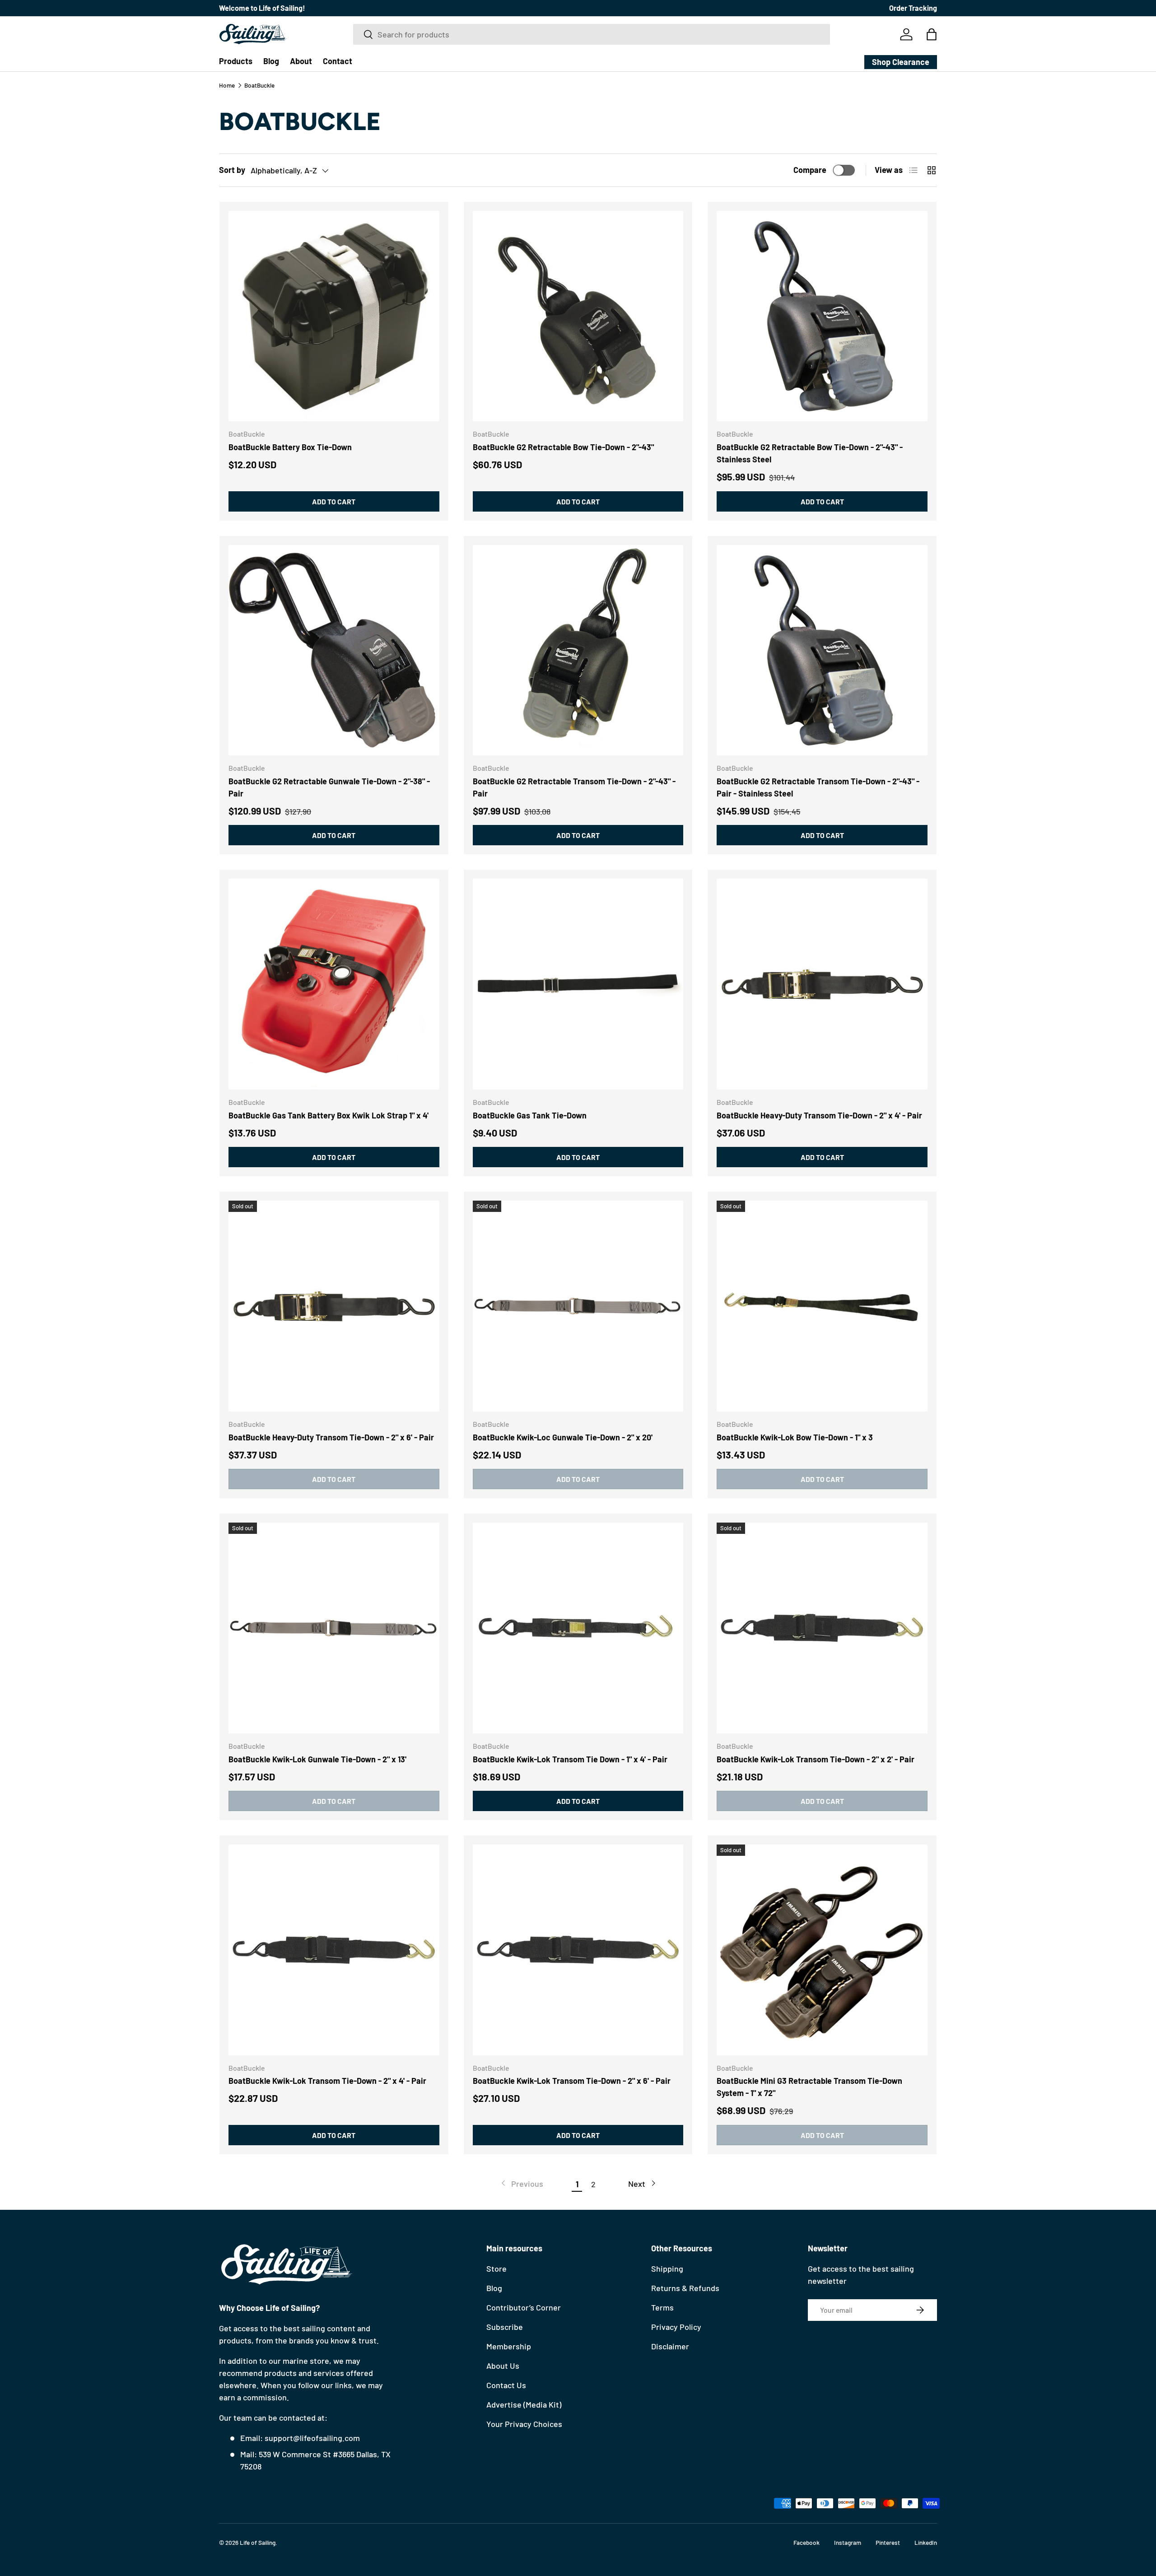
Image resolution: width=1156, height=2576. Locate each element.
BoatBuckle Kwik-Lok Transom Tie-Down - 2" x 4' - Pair (327, 2081)
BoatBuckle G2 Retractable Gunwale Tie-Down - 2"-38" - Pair (329, 787)
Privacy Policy (676, 2327)
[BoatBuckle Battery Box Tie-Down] (334, 316)
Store (496, 2269)
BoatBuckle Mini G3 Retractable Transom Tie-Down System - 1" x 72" (809, 2087)
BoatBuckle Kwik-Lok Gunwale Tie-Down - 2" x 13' (317, 1759)
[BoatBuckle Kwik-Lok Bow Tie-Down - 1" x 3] (822, 1306)
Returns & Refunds (685, 2288)
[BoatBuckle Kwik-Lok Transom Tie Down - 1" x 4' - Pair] (578, 1628)
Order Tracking (913, 8)
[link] (521, 2184)
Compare (810, 170)
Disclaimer (670, 2346)
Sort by (232, 170)
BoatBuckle (259, 85)
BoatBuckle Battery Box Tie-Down (290, 447)
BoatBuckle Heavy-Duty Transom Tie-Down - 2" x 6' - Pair (331, 1437)
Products (236, 61)
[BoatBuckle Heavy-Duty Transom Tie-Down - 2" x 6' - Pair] (334, 1306)
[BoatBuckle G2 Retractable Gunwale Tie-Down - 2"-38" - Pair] (334, 650)
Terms (662, 2307)
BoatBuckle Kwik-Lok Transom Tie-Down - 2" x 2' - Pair (816, 1759)
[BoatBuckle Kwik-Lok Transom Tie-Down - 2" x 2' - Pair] (822, 1628)
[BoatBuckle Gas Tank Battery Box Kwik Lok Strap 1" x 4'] (334, 984)
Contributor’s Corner (524, 2307)
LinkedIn (926, 2542)
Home (227, 85)
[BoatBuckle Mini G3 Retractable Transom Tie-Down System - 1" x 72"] (822, 1950)
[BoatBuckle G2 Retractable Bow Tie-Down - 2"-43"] (578, 316)
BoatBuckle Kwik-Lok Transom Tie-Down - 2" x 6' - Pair (572, 2081)
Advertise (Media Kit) (524, 2404)
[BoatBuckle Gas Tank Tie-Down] (578, 984)
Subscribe (505, 2327)
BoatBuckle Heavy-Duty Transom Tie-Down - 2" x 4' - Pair (819, 1115)
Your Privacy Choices (524, 2424)
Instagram (848, 2542)
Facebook (806, 2542)
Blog (271, 61)
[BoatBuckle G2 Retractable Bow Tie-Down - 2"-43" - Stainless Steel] (822, 316)
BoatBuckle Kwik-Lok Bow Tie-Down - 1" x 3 (795, 1437)
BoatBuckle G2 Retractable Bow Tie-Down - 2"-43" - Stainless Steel (810, 453)
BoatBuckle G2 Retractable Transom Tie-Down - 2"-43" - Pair (574, 787)
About (301, 61)
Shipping (667, 2269)
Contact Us (506, 2385)
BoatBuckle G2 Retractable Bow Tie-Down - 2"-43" (563, 447)
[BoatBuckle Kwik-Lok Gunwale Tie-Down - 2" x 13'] (334, 1628)
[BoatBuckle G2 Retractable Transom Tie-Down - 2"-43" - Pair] (578, 650)
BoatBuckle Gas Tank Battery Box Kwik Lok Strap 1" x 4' (329, 1115)
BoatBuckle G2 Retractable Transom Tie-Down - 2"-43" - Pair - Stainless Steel (818, 787)
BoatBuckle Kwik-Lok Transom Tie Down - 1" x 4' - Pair (570, 1759)
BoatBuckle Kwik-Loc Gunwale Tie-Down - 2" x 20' (563, 1437)
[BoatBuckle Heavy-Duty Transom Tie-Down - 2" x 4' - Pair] (822, 984)
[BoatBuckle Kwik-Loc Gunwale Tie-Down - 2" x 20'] (578, 1306)
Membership (509, 2346)
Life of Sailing (258, 2542)
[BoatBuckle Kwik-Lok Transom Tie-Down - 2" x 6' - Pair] (578, 1950)
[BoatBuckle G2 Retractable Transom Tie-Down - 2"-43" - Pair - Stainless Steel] (822, 650)
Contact (338, 61)
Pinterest (888, 2542)
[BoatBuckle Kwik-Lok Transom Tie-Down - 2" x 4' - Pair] (334, 1950)
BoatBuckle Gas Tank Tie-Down (530, 1115)
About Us (503, 2366)
